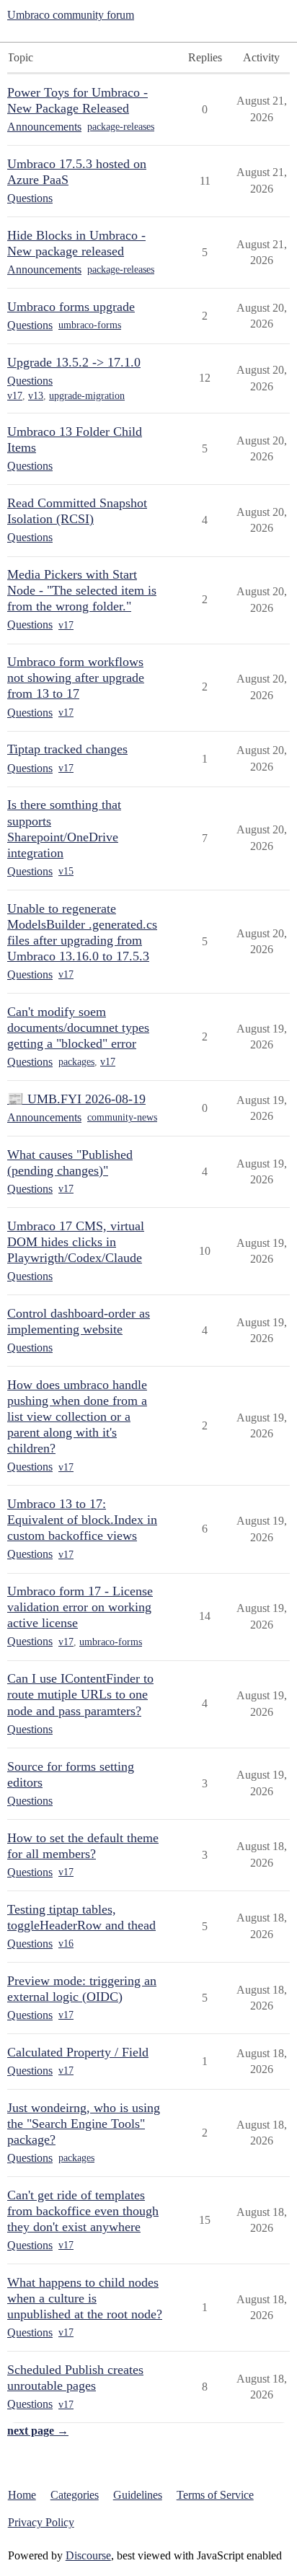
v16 (66, 1944)
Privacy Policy (41, 2522)
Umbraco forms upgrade (71, 307)
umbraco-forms (90, 325)
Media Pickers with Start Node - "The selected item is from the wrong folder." (82, 590)
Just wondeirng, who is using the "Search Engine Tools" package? (84, 2124)
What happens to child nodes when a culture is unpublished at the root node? (85, 2298)
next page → (38, 2431)
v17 (15, 396)
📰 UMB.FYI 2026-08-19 (76, 1099)
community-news (122, 1117)
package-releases (121, 127)
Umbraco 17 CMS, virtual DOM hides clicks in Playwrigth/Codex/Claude (76, 1242)
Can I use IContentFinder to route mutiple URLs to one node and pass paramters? (80, 1694)
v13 (36, 396)
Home (22, 2495)
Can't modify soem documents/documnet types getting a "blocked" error (78, 1028)
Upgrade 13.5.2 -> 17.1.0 (74, 362)
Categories (75, 2495)
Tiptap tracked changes (67, 749)
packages (76, 1062)
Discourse (88, 2555)
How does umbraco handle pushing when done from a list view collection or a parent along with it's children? (77, 1416)
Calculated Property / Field (78, 2052)
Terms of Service (215, 2495)
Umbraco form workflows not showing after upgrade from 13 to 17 (76, 678)
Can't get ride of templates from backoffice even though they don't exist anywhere (83, 2211)
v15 (66, 871)
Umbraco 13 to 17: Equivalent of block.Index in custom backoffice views (82, 1520)
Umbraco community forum (71, 15)
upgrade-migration (87, 396)
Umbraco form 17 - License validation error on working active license (80, 1607)
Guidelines (138, 2495)
